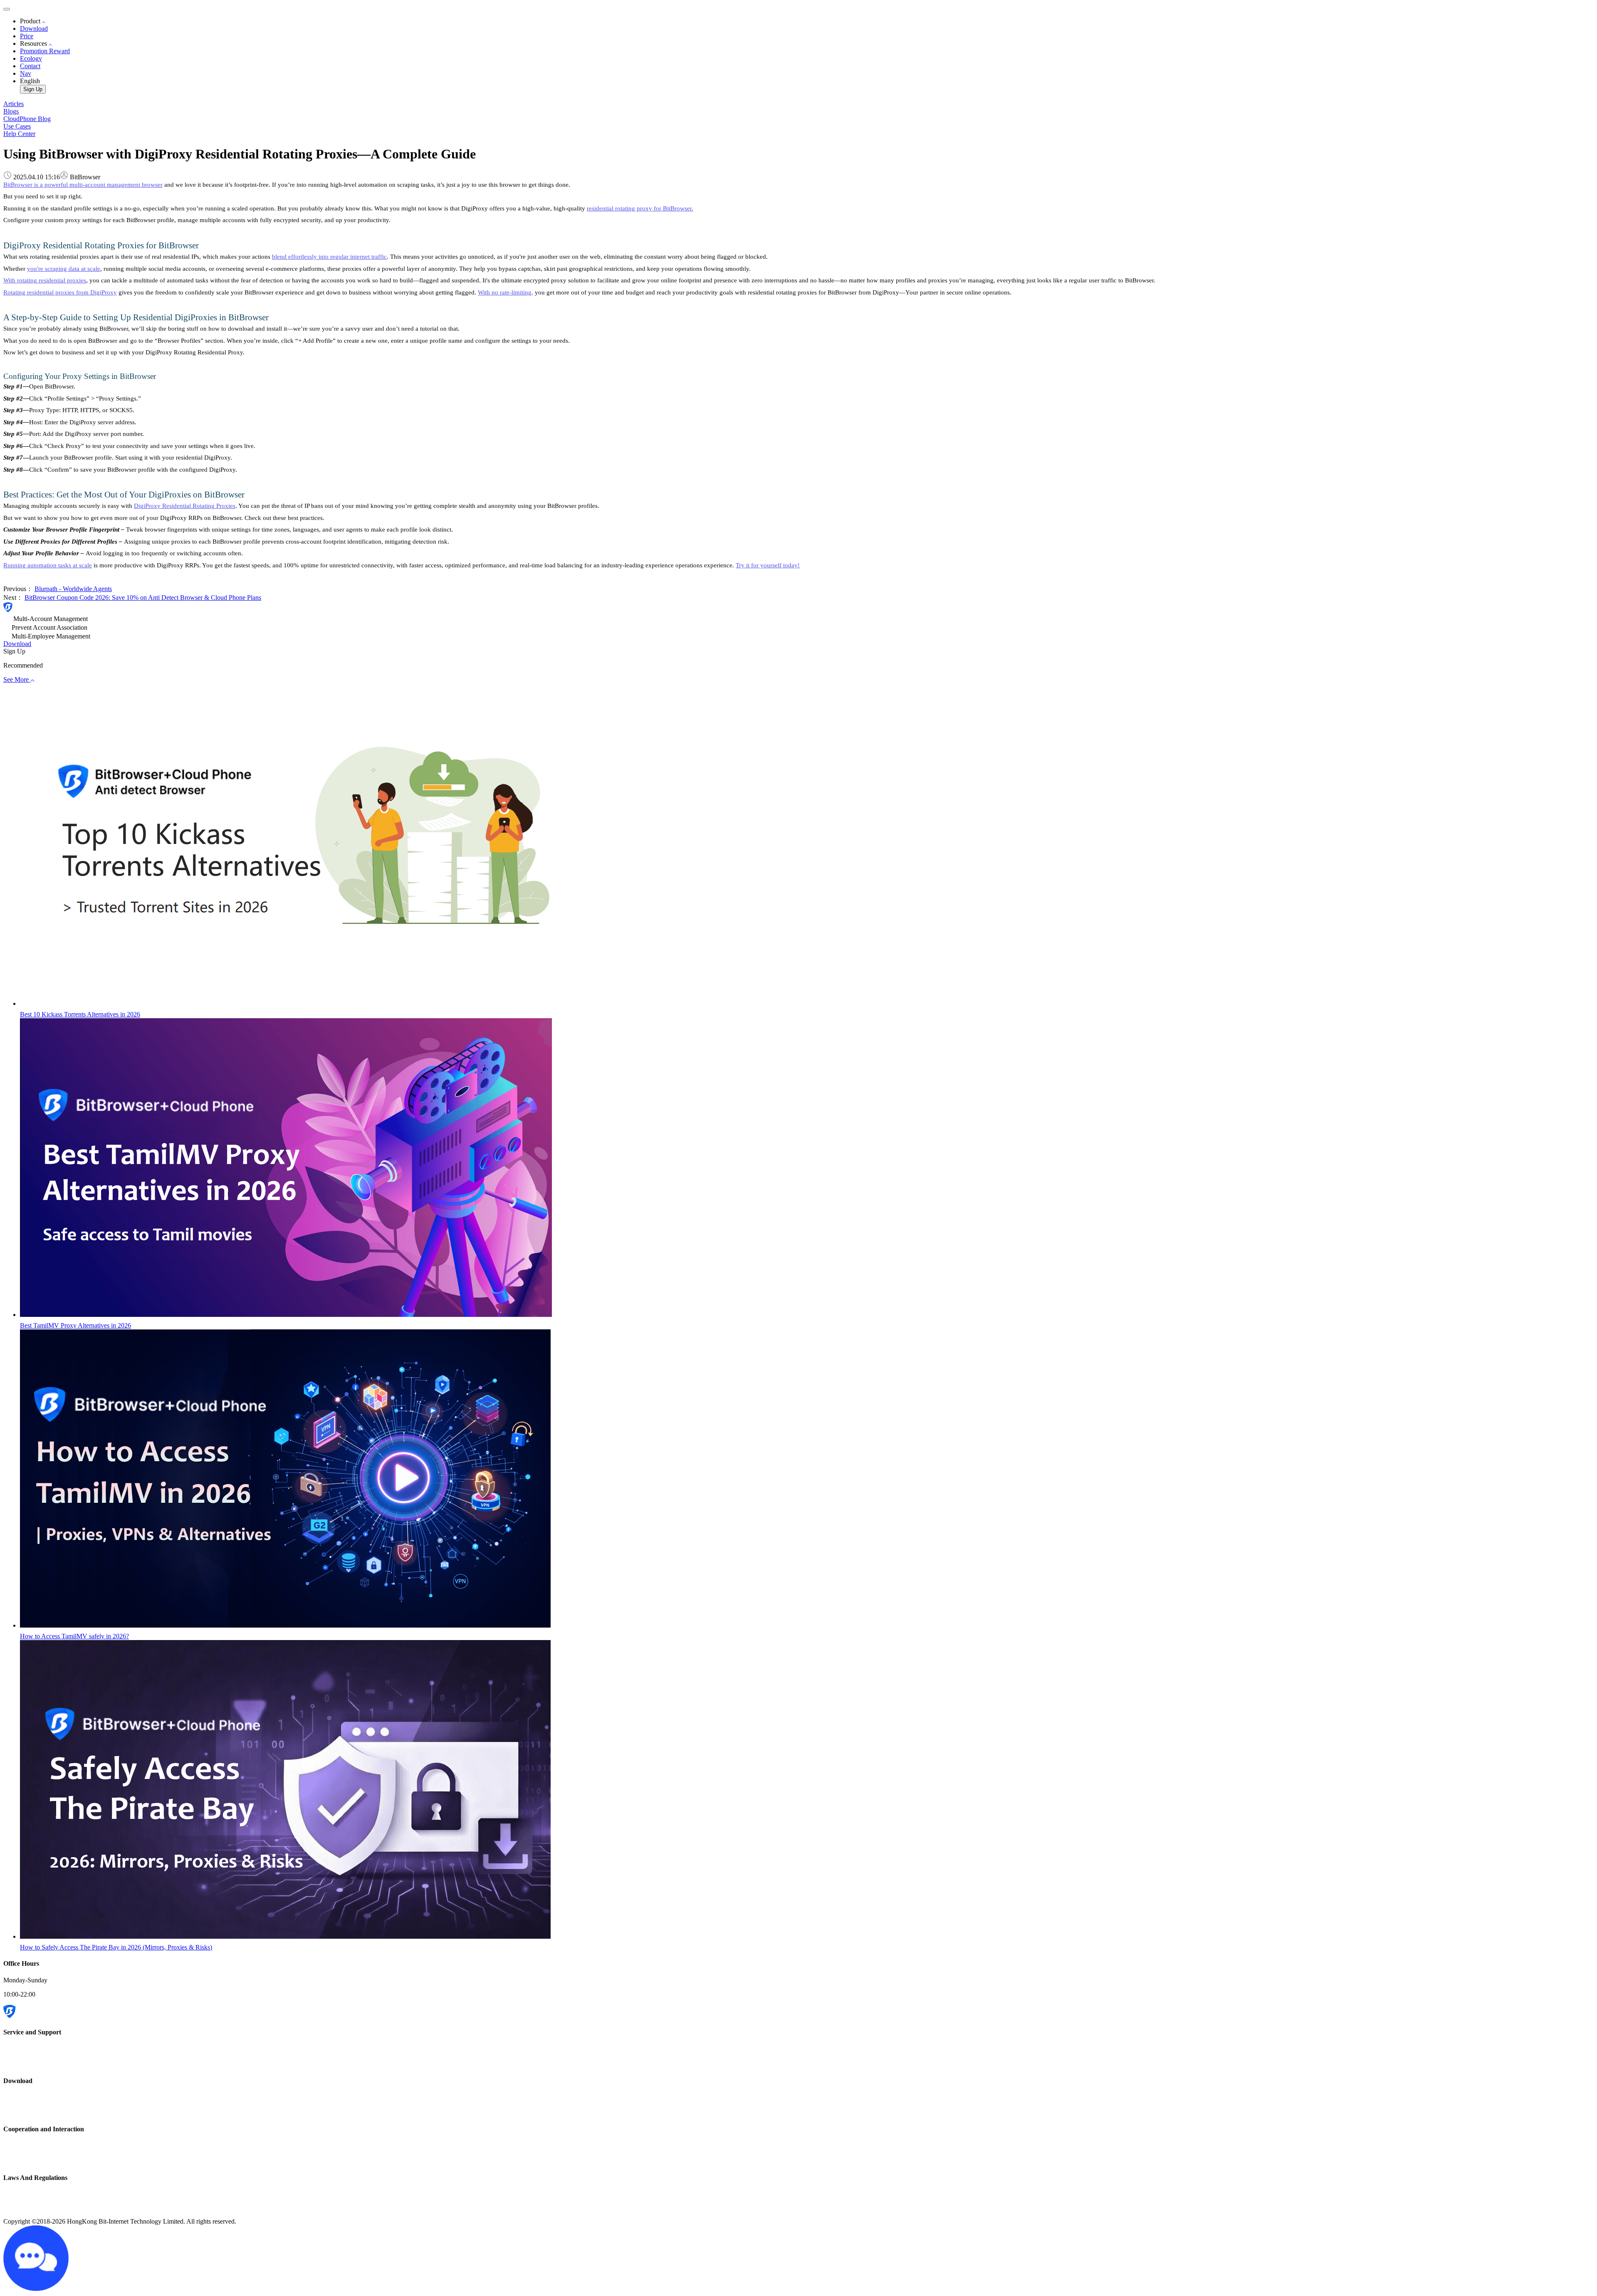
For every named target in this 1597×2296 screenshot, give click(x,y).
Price (27, 36)
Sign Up (33, 89)
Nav (26, 73)
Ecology (31, 58)
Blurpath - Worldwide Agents (73, 589)
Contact (30, 66)
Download (34, 28)
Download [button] (17, 644)
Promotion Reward (45, 51)
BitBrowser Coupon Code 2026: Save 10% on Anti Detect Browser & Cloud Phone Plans (143, 598)
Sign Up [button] (14, 651)
